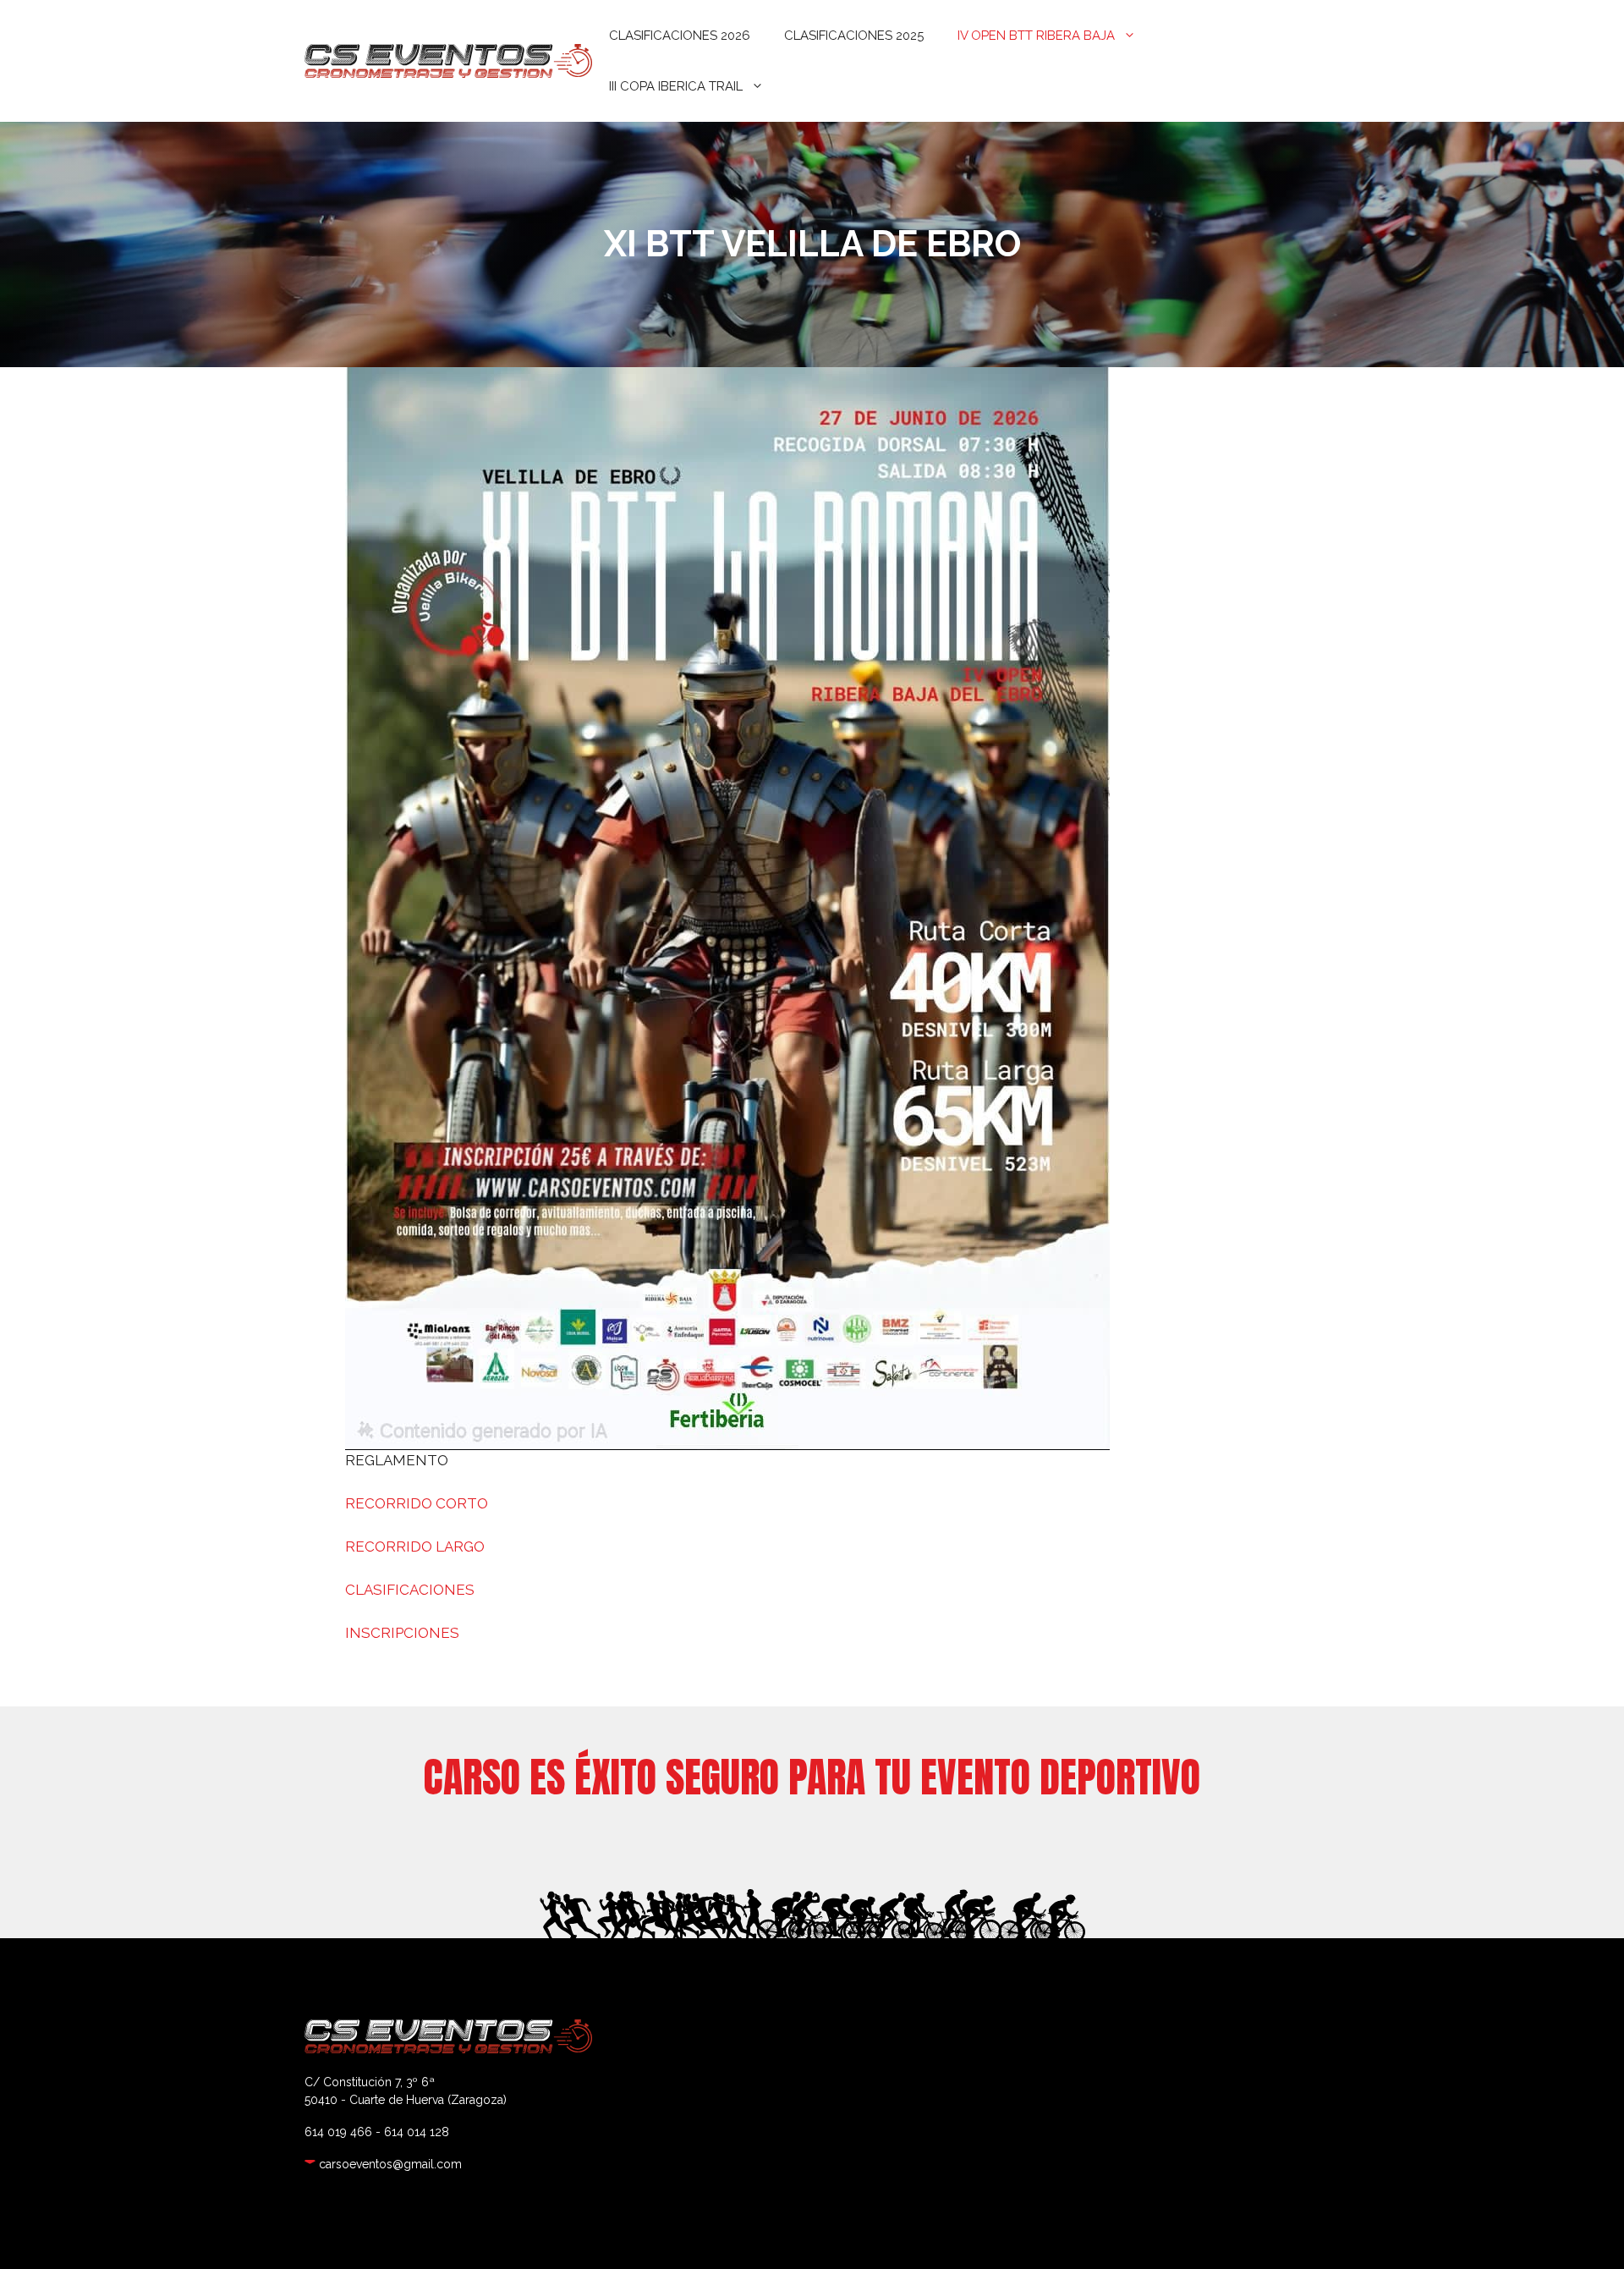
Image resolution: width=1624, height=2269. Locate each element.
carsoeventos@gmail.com (390, 2164)
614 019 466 (338, 2132)
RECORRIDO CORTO (417, 1503)
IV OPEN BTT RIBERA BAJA (1036, 36)
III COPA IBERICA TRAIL (676, 86)
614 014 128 (417, 2132)
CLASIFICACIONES (410, 1590)
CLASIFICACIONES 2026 (680, 36)
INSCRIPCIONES (402, 1633)
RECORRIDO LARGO (415, 1547)
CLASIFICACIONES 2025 (854, 36)
